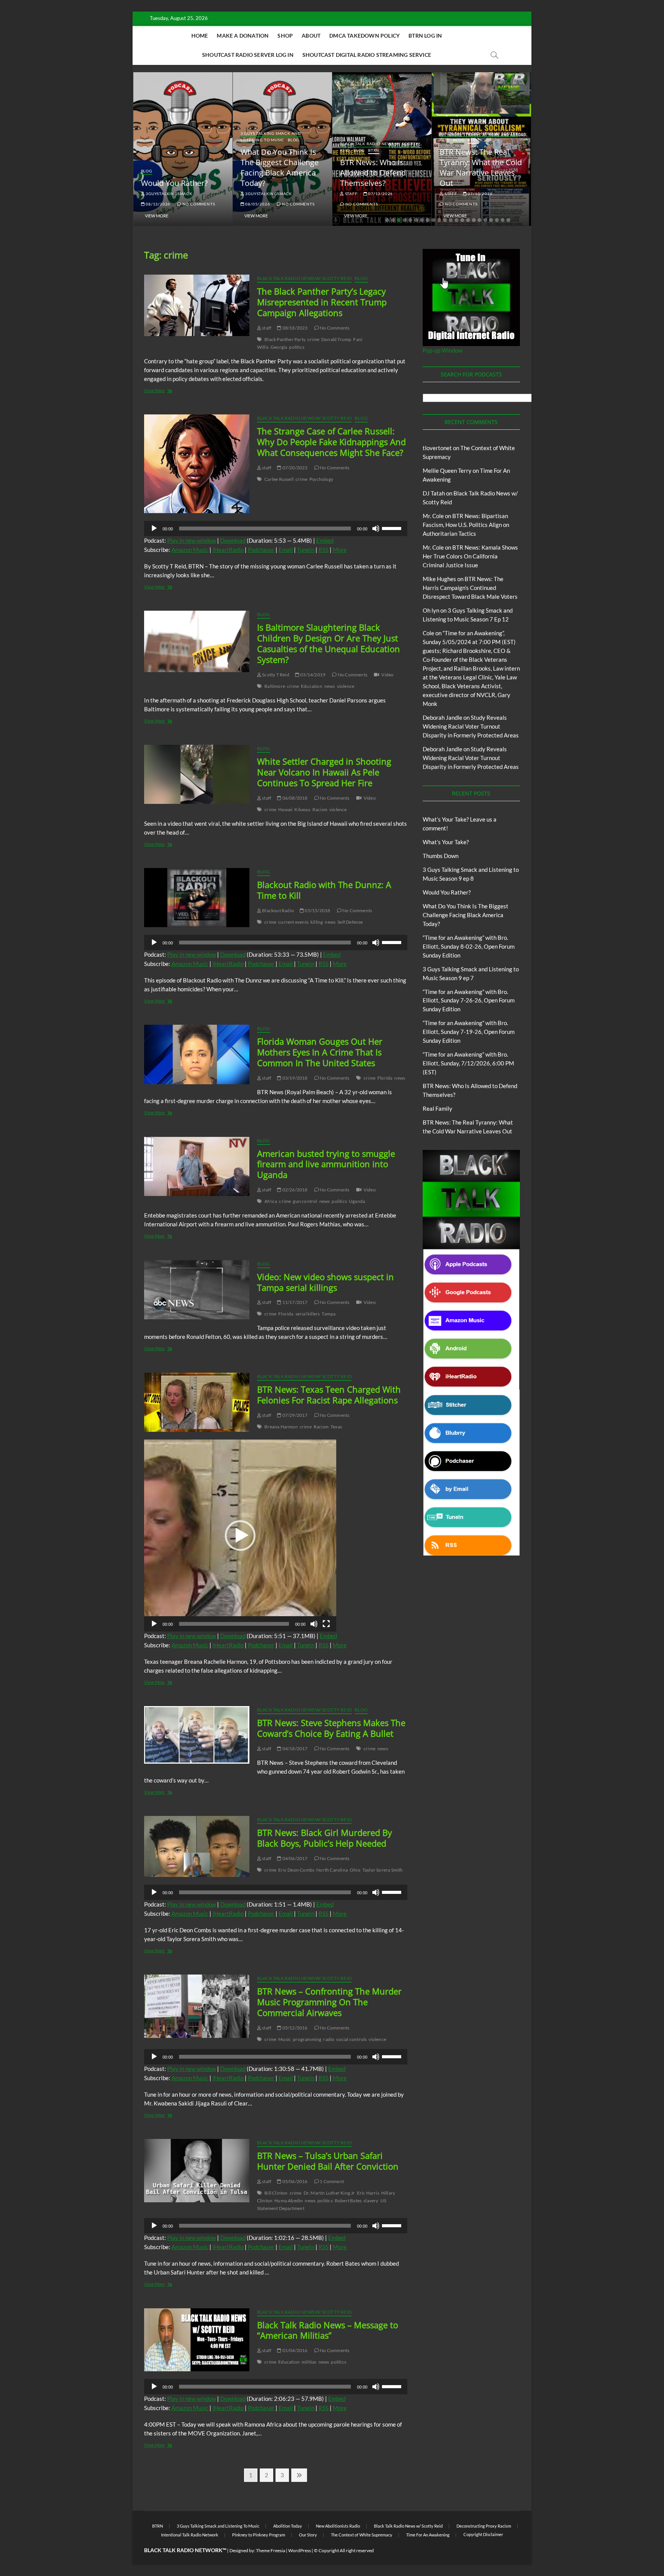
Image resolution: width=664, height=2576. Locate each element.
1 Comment (331, 2181)
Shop (285, 36)
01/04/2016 (294, 2350)
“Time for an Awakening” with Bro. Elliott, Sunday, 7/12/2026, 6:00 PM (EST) (468, 1063)
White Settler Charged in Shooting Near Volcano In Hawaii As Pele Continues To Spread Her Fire (324, 772)
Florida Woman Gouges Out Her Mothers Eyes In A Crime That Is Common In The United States (320, 1052)
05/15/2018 (317, 910)
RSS (324, 550)
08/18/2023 (294, 328)
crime (313, 339)
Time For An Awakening (428, 2535)
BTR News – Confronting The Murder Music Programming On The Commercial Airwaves (329, 2002)
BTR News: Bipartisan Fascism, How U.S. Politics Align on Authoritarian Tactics (466, 525)
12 (451, 220)
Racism (320, 809)
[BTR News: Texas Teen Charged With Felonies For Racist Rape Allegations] (197, 1402)
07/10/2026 (480, 194)
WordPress (300, 2550)
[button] (240, 1536)
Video (387, 675)
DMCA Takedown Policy (364, 36)
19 (491, 220)
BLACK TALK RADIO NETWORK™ (185, 2550)
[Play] (154, 528)
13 (456, 220)
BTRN (374, 150)
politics (297, 347)
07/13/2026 (380, 194)
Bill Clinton (276, 2193)
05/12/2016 (294, 2028)
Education (312, 686)
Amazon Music (190, 550)
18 (485, 220)
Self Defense (350, 922)
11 (445, 220)
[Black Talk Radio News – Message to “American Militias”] (197, 2340)
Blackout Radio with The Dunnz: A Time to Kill (324, 890)
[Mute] (376, 528)
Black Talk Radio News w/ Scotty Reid (304, 278)
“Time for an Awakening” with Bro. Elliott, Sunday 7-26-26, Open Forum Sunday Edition (469, 1001)
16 (474, 220)
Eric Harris (368, 2193)
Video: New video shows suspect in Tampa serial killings (325, 1282)
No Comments (198, 204)
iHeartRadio (228, 550)
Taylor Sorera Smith (383, 1870)
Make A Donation (243, 36)
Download (233, 540)
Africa (271, 1201)
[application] (276, 528)
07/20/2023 (294, 468)
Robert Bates (348, 2201)
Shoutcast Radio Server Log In (248, 55)
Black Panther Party (285, 339)
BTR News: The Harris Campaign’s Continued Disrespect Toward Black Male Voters (470, 588)
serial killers (308, 1314)
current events (293, 922)
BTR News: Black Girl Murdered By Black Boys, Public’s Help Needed (325, 1838)
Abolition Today (288, 2526)
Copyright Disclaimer (483, 2534)
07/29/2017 (294, 1415)
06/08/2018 (294, 798)
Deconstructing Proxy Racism (484, 2526)
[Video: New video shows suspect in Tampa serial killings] (197, 1290)
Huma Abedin (289, 2201)
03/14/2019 (312, 675)
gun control (305, 1201)
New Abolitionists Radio (338, 2526)
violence (346, 686)
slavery (371, 2201)
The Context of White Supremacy (362, 2535)
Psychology (321, 479)
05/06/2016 (294, 2181)
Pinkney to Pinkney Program (259, 2535)
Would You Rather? (174, 183)
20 (497, 220)
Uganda (357, 1201)
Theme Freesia (271, 2550)
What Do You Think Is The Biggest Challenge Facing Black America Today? (280, 167)
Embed (325, 540)
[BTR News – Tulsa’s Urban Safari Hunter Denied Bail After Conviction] (197, 2170)
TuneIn (306, 550)
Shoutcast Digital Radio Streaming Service (367, 55)
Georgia (279, 347)
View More (157, 216)
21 (503, 220)
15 (468, 220)
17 (480, 220)
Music (285, 2039)
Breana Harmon (281, 1427)
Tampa (329, 1314)
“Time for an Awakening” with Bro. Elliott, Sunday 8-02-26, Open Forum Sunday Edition (469, 946)
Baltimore (275, 686)
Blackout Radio (278, 910)
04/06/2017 (294, 1858)
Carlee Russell (279, 479)
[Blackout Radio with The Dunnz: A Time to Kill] (197, 898)
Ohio (355, 1870)
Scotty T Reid (275, 675)
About (311, 36)
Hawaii (285, 809)
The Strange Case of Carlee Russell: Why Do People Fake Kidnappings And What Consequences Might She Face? (331, 442)
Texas (336, 1427)
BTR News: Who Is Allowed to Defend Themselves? (373, 173)
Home (200, 36)
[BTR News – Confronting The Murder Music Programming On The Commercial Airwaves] (197, 2006)
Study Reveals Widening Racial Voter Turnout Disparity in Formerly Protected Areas (471, 726)
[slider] (393, 528)
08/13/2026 (157, 204)
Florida (385, 1078)
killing (317, 922)
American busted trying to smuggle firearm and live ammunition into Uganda (326, 1164)
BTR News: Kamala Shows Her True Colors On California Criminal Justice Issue (470, 556)
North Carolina (332, 1870)
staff (351, 194)
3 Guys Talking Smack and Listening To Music (271, 137)
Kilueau (302, 809)
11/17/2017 (294, 1302)
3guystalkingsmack (168, 194)
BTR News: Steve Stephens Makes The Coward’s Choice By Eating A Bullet (331, 1728)
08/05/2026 (257, 204)
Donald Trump (336, 339)
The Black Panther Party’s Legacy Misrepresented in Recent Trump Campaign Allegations (322, 302)
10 (439, 220)
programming (307, 2039)
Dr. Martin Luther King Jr (329, 2193)
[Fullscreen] (326, 1624)
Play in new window (192, 540)
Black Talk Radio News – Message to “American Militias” (328, 2330)
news (330, 686)
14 (462, 220)
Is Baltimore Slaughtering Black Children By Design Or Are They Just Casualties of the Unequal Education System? (329, 643)
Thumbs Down (441, 856)
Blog (147, 171)
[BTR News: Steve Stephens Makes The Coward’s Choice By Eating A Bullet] (197, 1735)
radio (329, 2039)
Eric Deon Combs (296, 1870)
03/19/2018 (294, 1078)
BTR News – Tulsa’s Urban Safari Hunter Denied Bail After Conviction (328, 2161)
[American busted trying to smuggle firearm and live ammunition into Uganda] (197, 1166)
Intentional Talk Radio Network (190, 2535)
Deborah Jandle (442, 717)
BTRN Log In (425, 36)
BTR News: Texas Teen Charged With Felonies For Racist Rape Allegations (329, 1395)
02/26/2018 (294, 1190)
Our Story (308, 2535)
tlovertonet (437, 448)
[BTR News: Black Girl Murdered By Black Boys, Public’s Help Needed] (197, 1846)
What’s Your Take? (446, 842)
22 (508, 220)
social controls (351, 2039)
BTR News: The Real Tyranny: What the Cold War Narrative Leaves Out (481, 167)
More (340, 550)
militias (309, 2362)
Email (286, 550)
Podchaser (261, 550)
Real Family (437, 1108)
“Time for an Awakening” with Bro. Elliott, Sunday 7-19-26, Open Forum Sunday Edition (469, 1032)
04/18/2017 (294, 1749)
